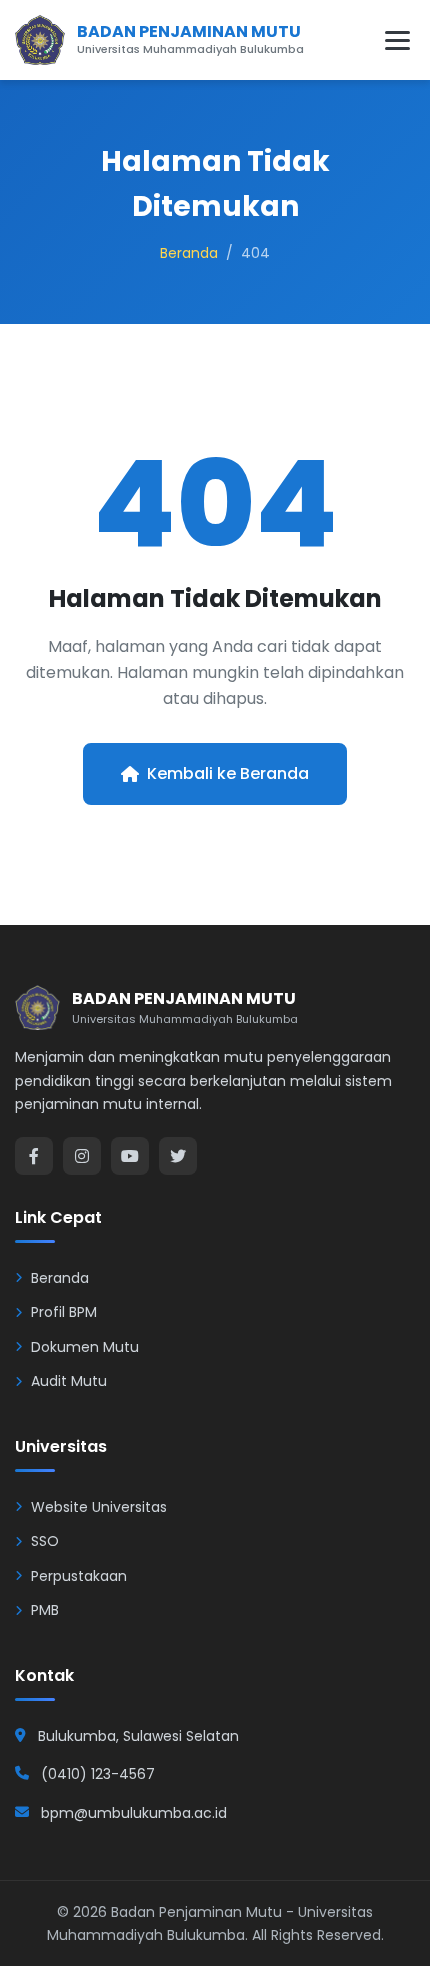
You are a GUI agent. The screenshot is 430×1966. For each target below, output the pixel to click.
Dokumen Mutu (85, 1347)
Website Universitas (99, 1507)
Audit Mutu (69, 1381)
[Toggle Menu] (397, 40)
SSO (45, 1541)
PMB (45, 1610)
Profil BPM (64, 1312)
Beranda (189, 253)
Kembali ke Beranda (228, 773)
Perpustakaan (79, 1576)
